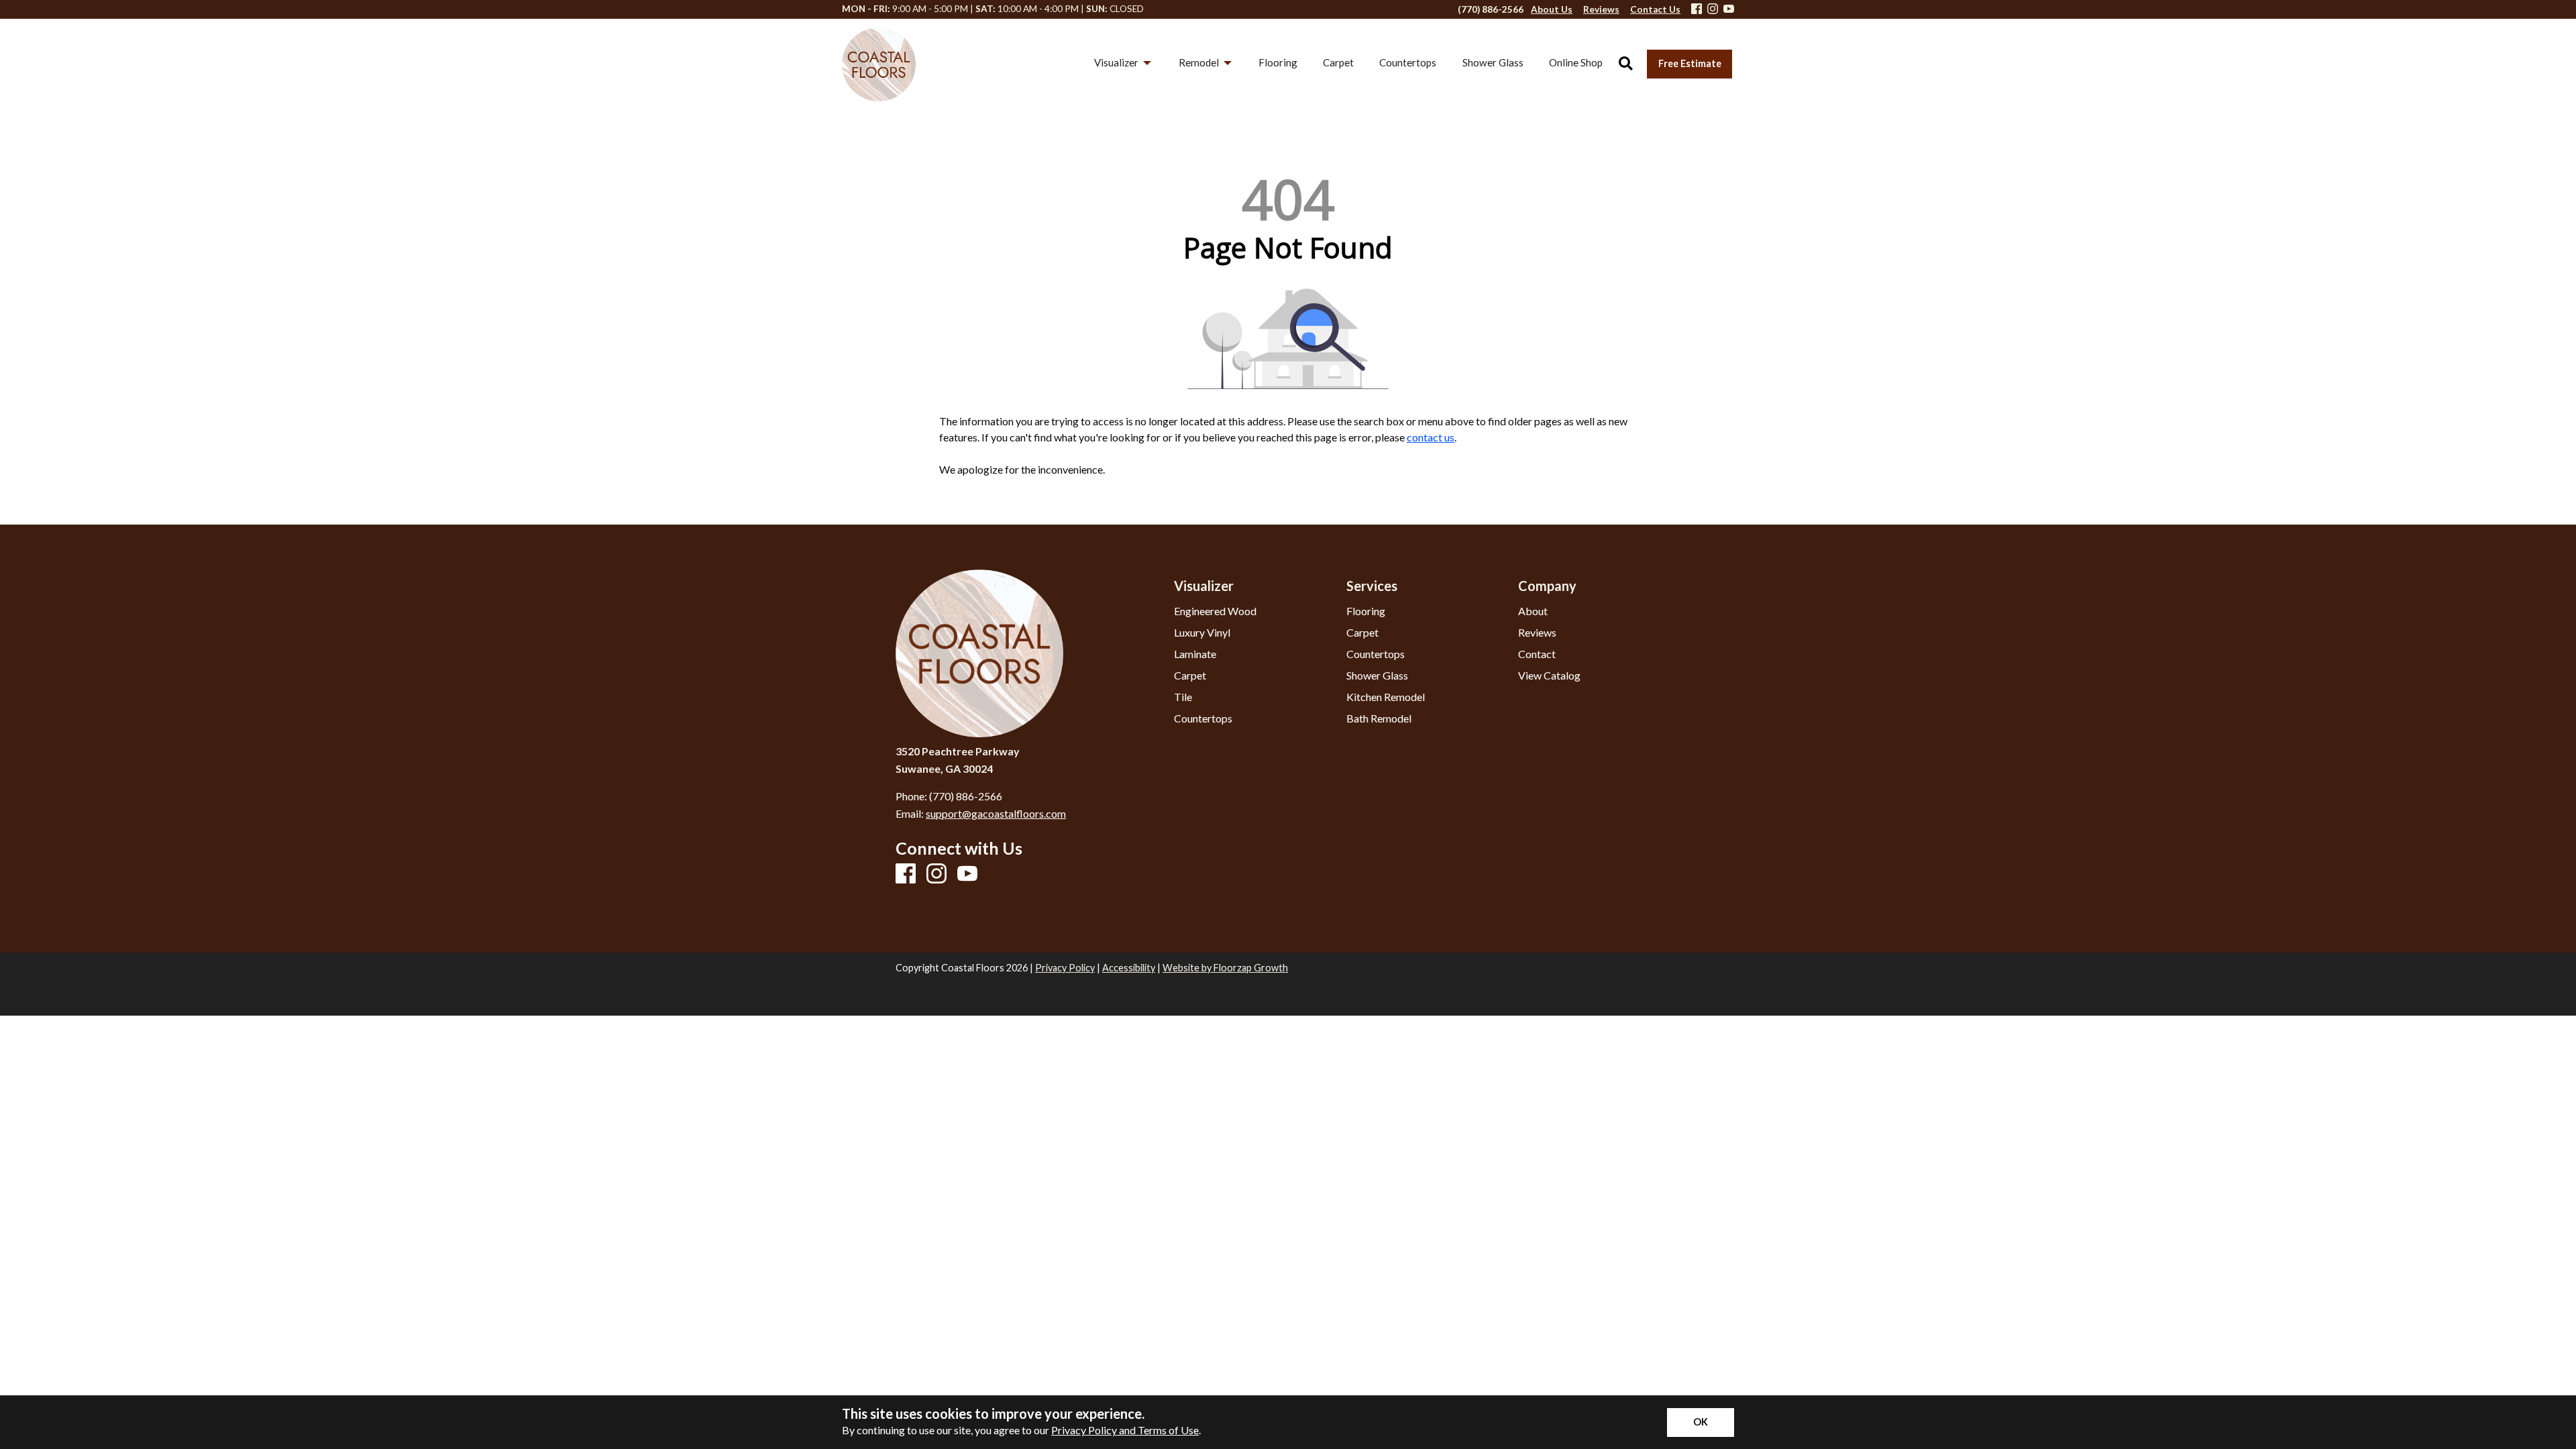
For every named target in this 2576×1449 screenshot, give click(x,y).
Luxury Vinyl (1202, 633)
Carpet (1190, 676)
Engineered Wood (1215, 611)
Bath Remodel (1379, 718)
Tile (1183, 697)
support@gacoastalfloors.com (996, 813)
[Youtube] (1729, 10)
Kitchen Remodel (1386, 697)
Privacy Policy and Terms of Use (1125, 1430)
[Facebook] (1697, 10)
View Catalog (1549, 676)
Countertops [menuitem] (1408, 62)
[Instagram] (1713, 10)
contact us (1431, 437)
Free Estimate (1690, 63)
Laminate (1195, 654)
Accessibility (1129, 968)
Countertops (1203, 718)
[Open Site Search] (1626, 64)
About (1533, 611)
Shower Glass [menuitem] (1493, 62)
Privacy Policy (1065, 968)
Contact (1537, 654)
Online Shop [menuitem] (1576, 62)
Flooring (1366, 611)
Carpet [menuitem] (1338, 62)
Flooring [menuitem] (1278, 62)
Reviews (1537, 633)
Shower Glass (1377, 676)
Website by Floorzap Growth (1225, 968)
